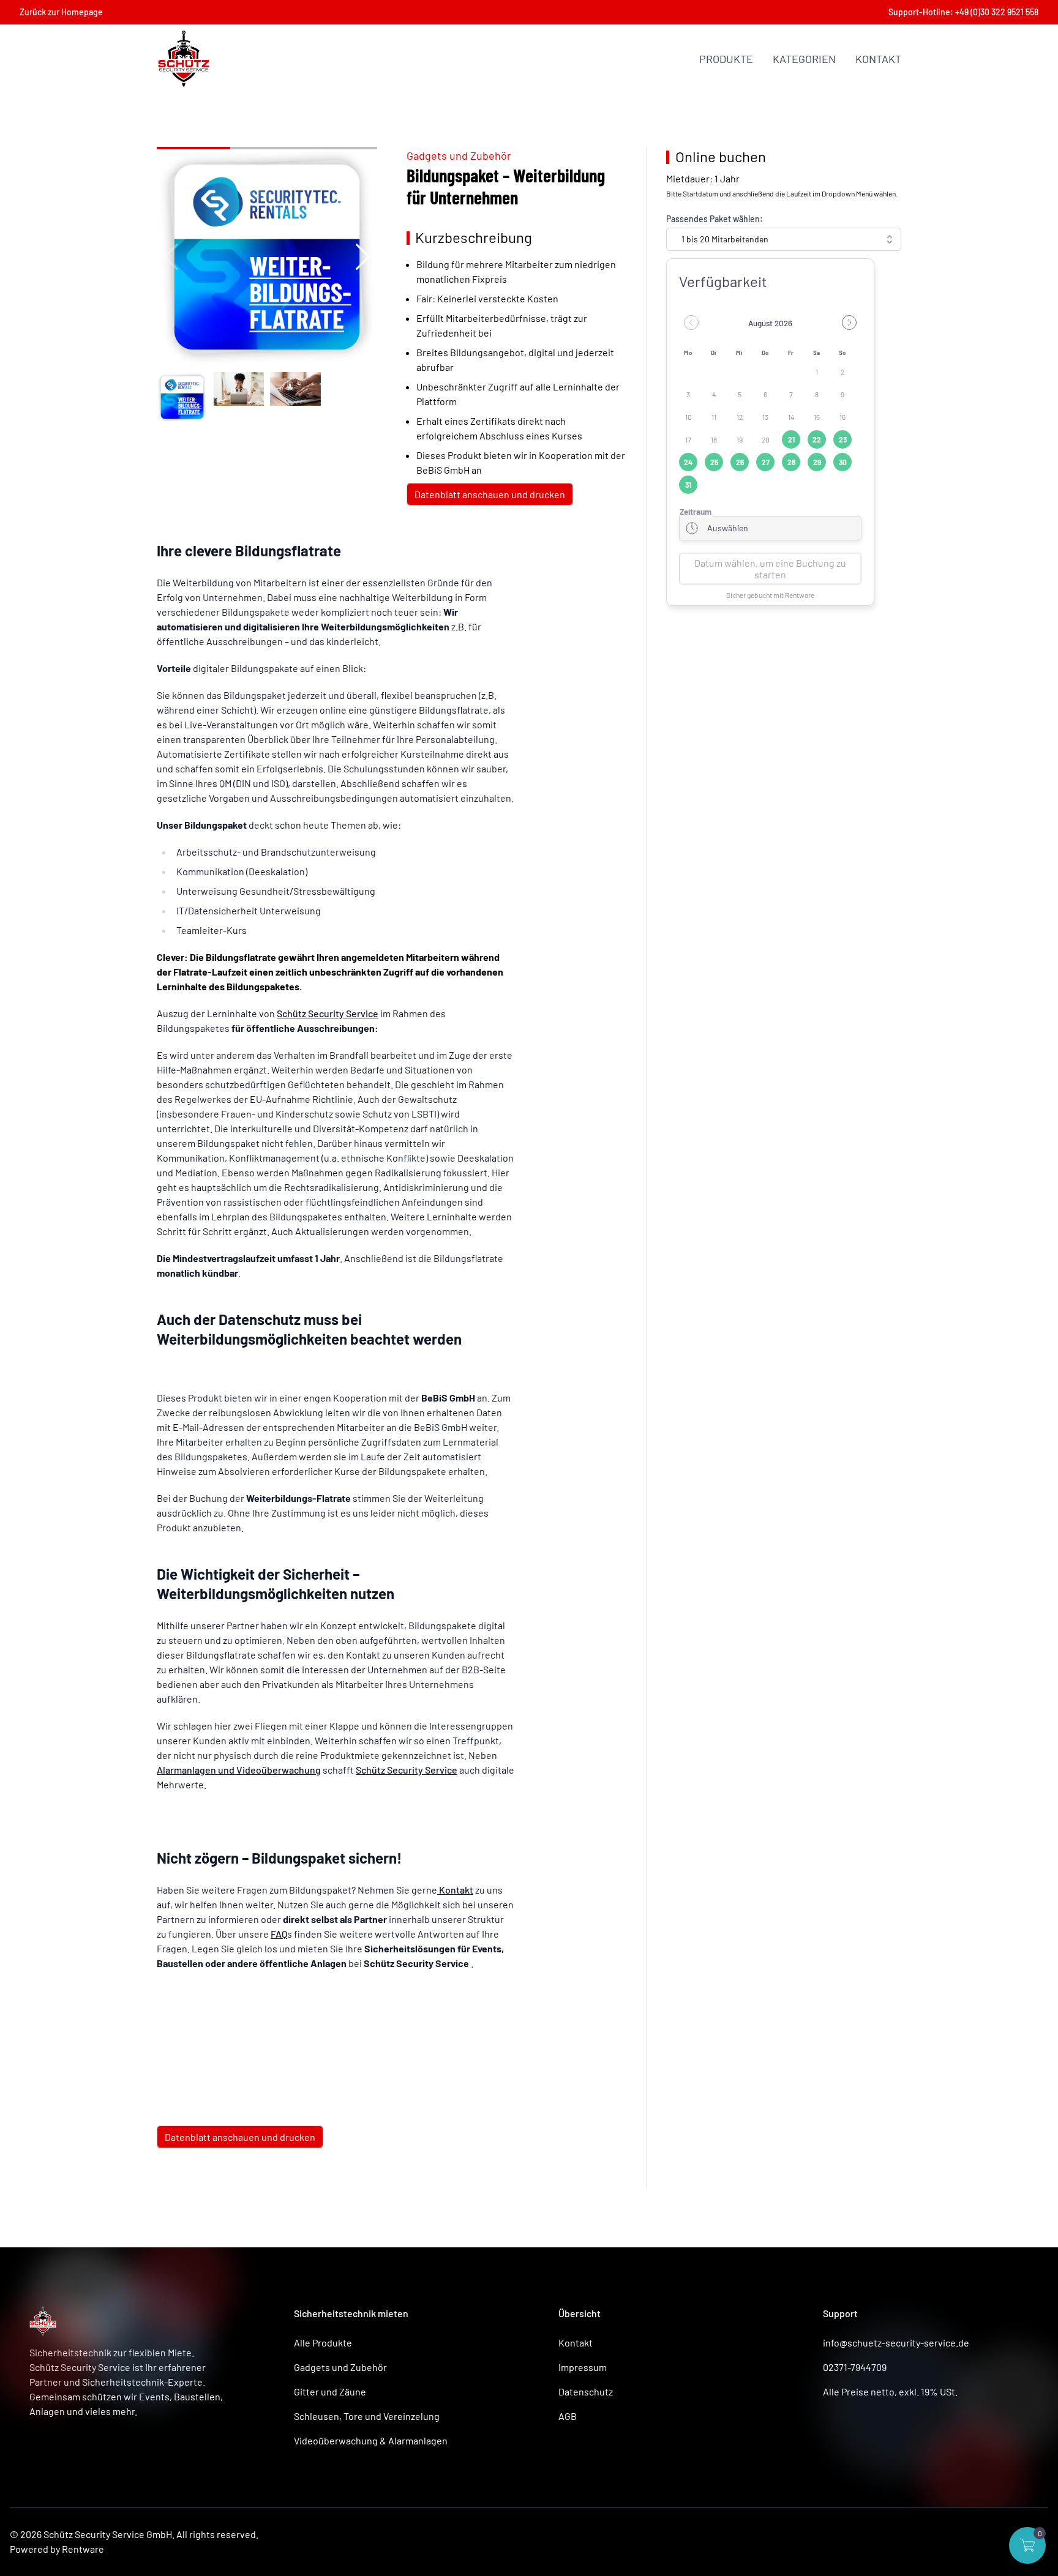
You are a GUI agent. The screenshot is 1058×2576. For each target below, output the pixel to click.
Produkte (726, 59)
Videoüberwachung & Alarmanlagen (371, 2440)
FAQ (279, 1934)
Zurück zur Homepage (61, 12)
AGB (568, 2416)
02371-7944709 (855, 2367)
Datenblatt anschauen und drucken (490, 494)
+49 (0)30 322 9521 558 (997, 12)
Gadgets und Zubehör (459, 155)
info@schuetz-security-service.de (896, 2343)
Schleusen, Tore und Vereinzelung (367, 2416)
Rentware (83, 2549)
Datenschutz (586, 2391)
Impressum (583, 2367)
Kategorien (804, 59)
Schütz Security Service (328, 1013)
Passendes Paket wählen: (715, 219)
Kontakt (878, 59)
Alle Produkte (323, 2343)
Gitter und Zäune (330, 2391)
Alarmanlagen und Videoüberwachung (239, 1770)
